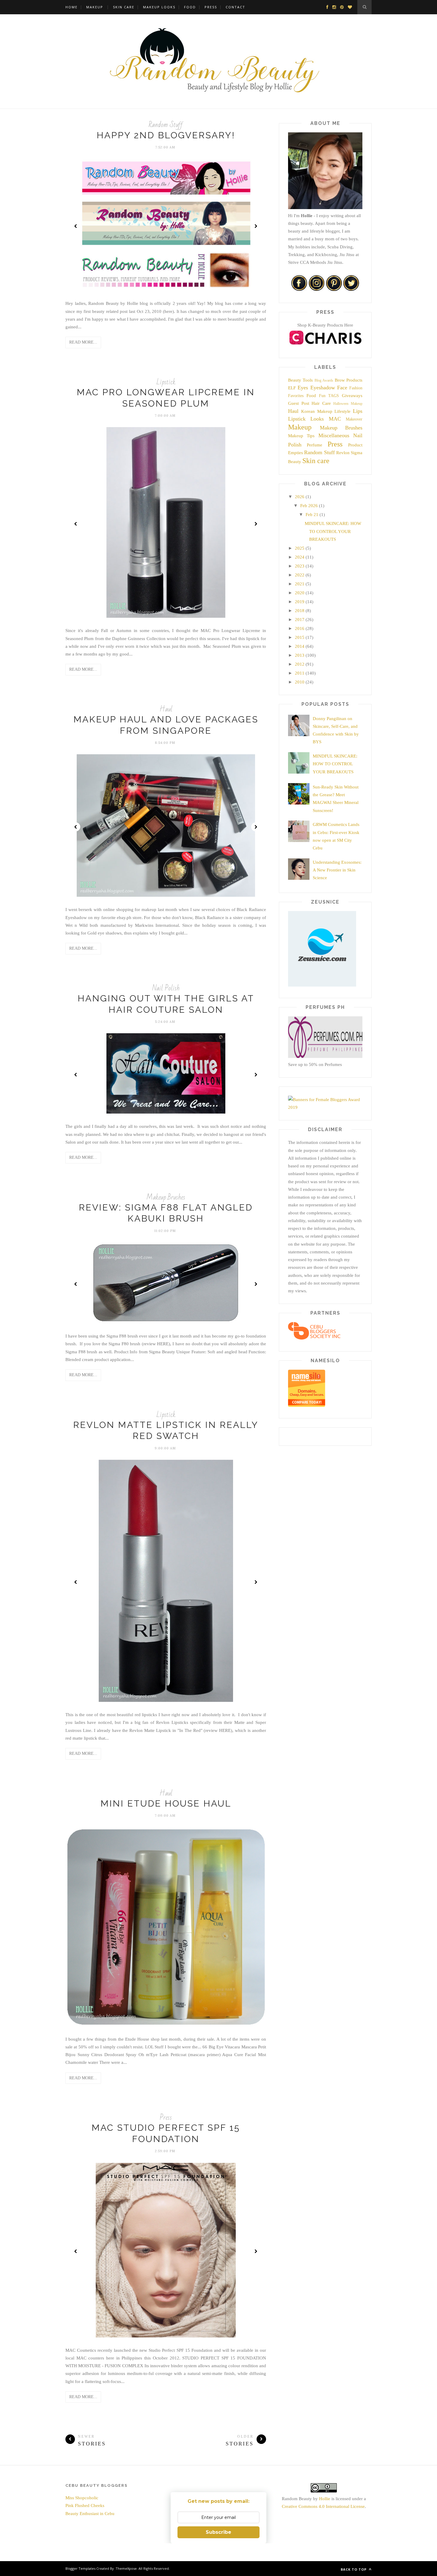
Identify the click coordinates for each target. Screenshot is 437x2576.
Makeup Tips (301, 436)
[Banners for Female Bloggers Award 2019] (325, 1107)
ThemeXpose (126, 2568)
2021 (300, 584)
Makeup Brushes (166, 1197)
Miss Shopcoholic (82, 2498)
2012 (300, 664)
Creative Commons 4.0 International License (323, 2506)
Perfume (315, 445)
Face (342, 388)
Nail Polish (166, 988)
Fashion (356, 388)
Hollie (325, 2499)
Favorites (296, 396)
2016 (300, 628)
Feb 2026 (309, 506)
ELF (292, 388)
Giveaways (352, 396)
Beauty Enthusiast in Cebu (90, 2514)
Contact (235, 7)
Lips (358, 411)
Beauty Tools (300, 380)
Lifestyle (342, 411)
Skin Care (124, 7)
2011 (300, 673)
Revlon (343, 453)
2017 (300, 620)
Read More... (83, 342)
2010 (300, 682)
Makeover (354, 419)
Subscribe (218, 2532)
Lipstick (166, 382)
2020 (300, 593)
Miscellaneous (334, 435)
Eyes (303, 388)
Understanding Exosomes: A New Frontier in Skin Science (337, 870)
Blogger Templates (80, 2568)
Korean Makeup (317, 411)
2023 (300, 566)
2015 (300, 637)
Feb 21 (312, 515)
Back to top (354, 2569)
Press (211, 7)
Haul (166, 709)
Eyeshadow (323, 388)
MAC (335, 419)
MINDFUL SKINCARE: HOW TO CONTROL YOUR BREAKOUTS (333, 531)
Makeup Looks (159, 7)
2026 (300, 497)
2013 (300, 655)
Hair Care (321, 403)
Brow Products (349, 380)
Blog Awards (324, 380)
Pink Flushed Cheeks (85, 2506)
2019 (300, 602)
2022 (300, 575)
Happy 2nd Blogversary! (166, 135)
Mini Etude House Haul (166, 1803)
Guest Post (299, 403)
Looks (317, 419)
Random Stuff (166, 125)
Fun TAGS (329, 396)
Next (256, 226)
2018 (300, 611)
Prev (76, 226)
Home (71, 7)
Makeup (95, 7)
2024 (300, 557)
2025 (300, 548)
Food (190, 7)
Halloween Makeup (348, 404)
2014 (300, 646)
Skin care (316, 461)
